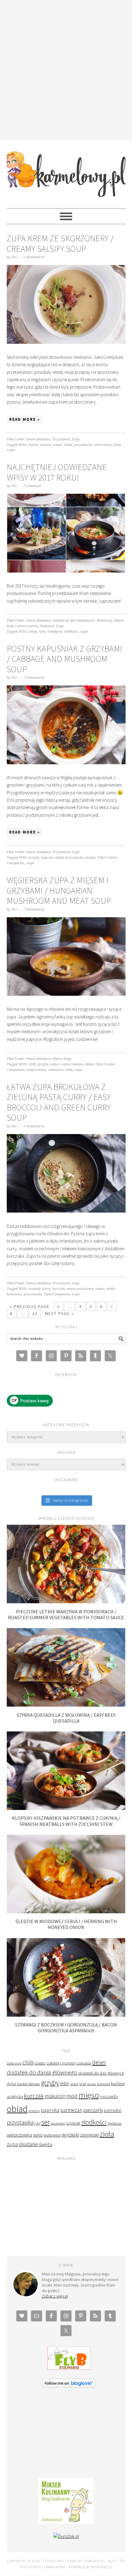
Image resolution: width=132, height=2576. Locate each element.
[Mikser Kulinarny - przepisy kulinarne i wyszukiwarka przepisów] (66, 2522)
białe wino (14, 2063)
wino (38, 2135)
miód (72, 2096)
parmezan (71, 2110)
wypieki (70, 2135)
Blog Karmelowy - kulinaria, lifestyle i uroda (66, 171)
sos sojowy (58, 2123)
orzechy (34, 2111)
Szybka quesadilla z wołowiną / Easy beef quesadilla (66, 1718)
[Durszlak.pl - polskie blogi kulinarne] (66, 2536)
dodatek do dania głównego (42, 2072)
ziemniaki (89, 2135)
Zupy (76, 439)
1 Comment (32, 486)
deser (99, 2062)
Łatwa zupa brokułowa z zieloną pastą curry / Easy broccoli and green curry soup (59, 1102)
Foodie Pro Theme (60, 2561)
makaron (55, 2096)
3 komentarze (34, 1126)
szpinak (73, 2123)
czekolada (84, 2063)
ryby (42, 632)
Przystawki (61, 439)
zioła (117, 445)
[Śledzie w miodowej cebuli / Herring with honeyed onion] (66, 1912)
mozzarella (109, 2097)
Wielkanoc (115, 2123)
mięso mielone (72, 1064)
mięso (57, 445)
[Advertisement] (66, 69)
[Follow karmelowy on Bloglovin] (69, 2386)
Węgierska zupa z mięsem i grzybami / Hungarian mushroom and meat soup (59, 890)
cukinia (53, 2063)
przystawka (83, 445)
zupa (11, 450)
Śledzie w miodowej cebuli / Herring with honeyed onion (66, 1924)
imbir (64, 2083)
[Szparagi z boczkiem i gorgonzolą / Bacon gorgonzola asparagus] (66, 2015)
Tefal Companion (57, 1294)
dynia (11, 2084)
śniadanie (55, 632)
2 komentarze (34, 257)
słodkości (71, 632)
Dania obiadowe (38, 439)
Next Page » (60, 1313)
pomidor (113, 2110)
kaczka (46, 445)
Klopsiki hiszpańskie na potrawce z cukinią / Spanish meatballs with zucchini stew (66, 1821)
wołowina (56, 1070)
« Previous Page (30, 1306)
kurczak (58, 1289)
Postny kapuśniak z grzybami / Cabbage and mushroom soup (64, 659)
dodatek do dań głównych (101, 2073)
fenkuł (33, 445)
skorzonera (103, 445)
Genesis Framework (47, 2567)
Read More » (25, 419)
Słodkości (47, 626)
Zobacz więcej (55, 2296)
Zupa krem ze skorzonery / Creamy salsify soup (60, 243)
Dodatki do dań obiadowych (74, 621)
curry (46, 1289)
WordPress (102, 2567)
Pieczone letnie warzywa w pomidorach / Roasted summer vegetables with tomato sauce (66, 1614)
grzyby (34, 858)
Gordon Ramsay (29, 2084)
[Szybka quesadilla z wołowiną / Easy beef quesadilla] (66, 1705)
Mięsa (119, 621)
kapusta (47, 858)
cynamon (68, 2063)
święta (90, 858)
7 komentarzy (34, 909)
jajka (83, 2084)
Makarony (105, 621)
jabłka (74, 2084)
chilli (32, 1064)
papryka (50, 2110)
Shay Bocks (94, 2561)
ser (46, 2122)
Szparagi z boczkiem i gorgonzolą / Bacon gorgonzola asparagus (66, 2028)
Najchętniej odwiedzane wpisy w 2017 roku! (57, 472)
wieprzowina (36, 1070)
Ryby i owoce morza (22, 626)
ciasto (40, 2063)
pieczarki (93, 2110)
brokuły (34, 1289)
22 (35, 1313)
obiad (68, 445)
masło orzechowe (80, 1289)
